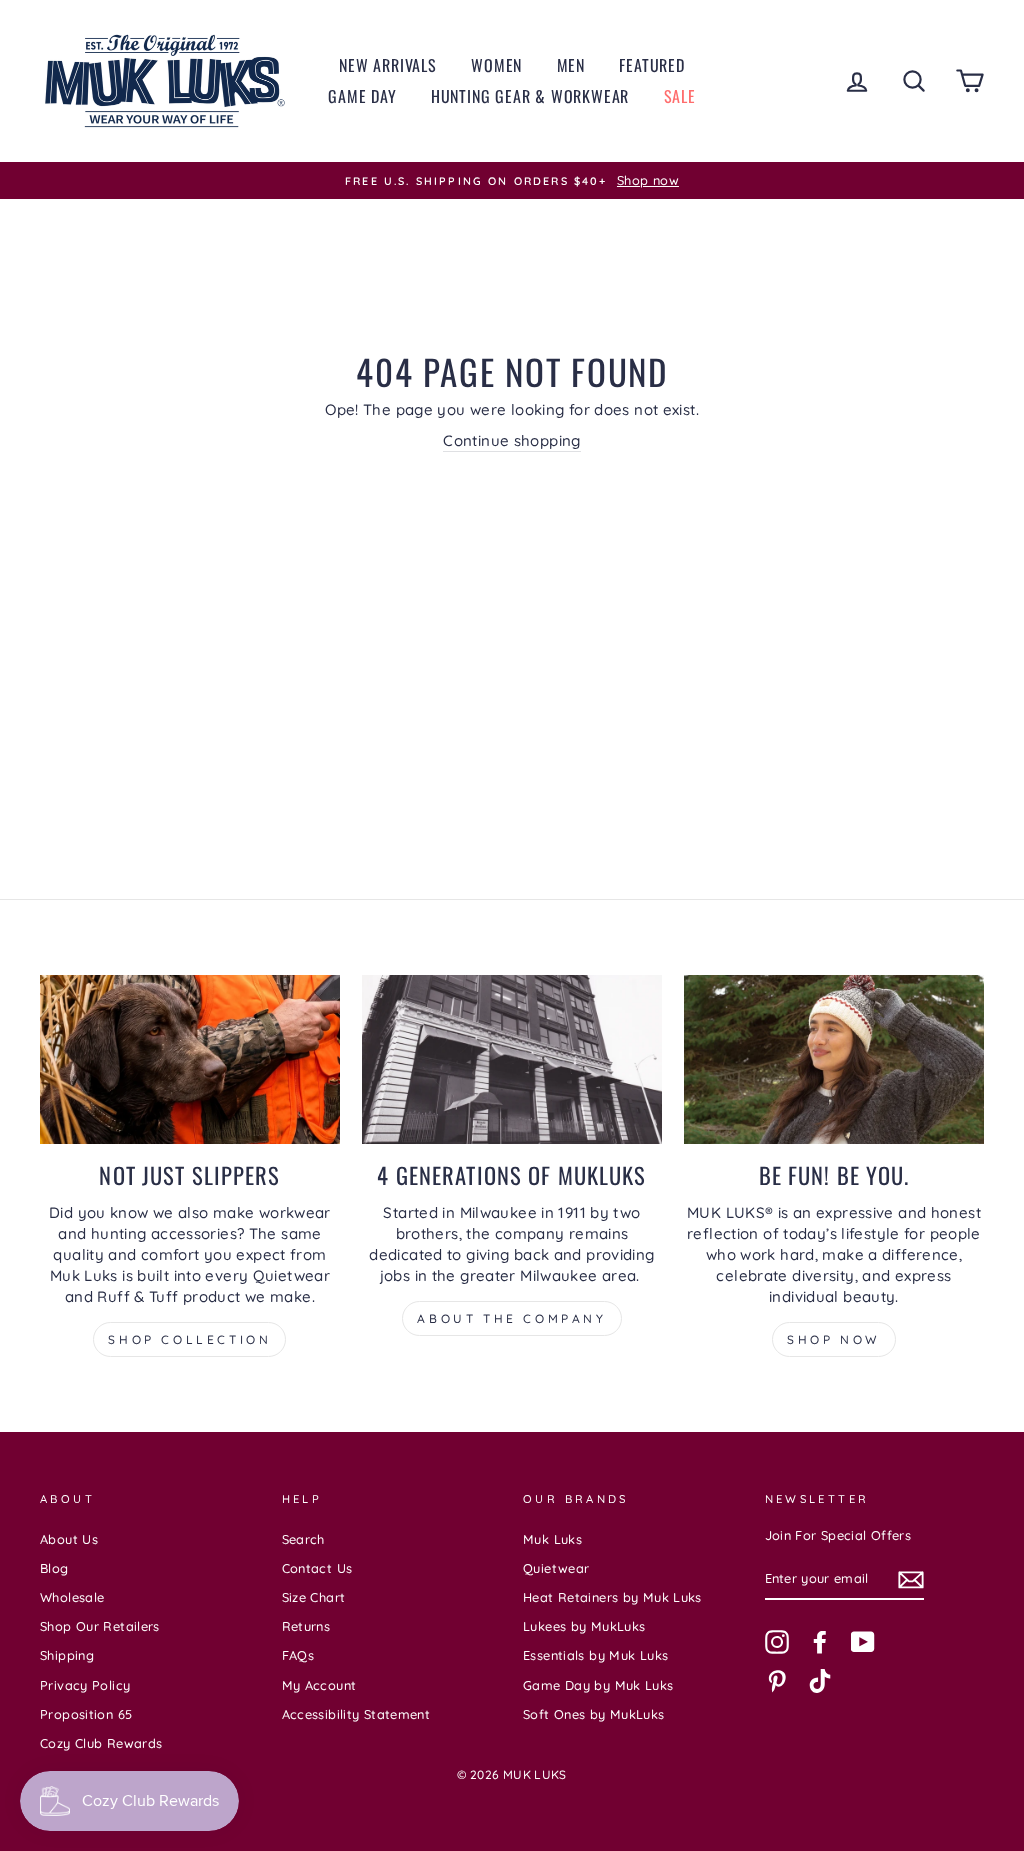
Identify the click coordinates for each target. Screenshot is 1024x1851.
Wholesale (72, 1597)
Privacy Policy (85, 1685)
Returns (306, 1626)
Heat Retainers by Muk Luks (612, 1597)
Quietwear (556, 1568)
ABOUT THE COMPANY (511, 1318)
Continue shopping (511, 440)
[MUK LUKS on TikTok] (820, 1681)
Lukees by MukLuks (584, 1626)
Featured (651, 65)
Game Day (362, 96)
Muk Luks (552, 1539)
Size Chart (314, 1597)
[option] (512, 181)
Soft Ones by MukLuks (594, 1714)
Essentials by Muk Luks (595, 1655)
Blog (54, 1568)
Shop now (834, 1339)
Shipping (67, 1655)
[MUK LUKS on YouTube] (863, 1642)
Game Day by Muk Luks (598, 1685)
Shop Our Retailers (100, 1626)
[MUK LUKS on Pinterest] (777, 1681)
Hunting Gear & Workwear (530, 96)
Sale (680, 96)
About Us (69, 1539)
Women (496, 65)
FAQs (298, 1655)
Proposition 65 (86, 1714)
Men (571, 65)
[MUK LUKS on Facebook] (820, 1642)
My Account (319, 1685)
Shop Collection (189, 1339)
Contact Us (317, 1568)
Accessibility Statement (356, 1714)
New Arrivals (388, 65)
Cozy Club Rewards (101, 1743)
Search (303, 1539)
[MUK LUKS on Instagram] (777, 1642)
